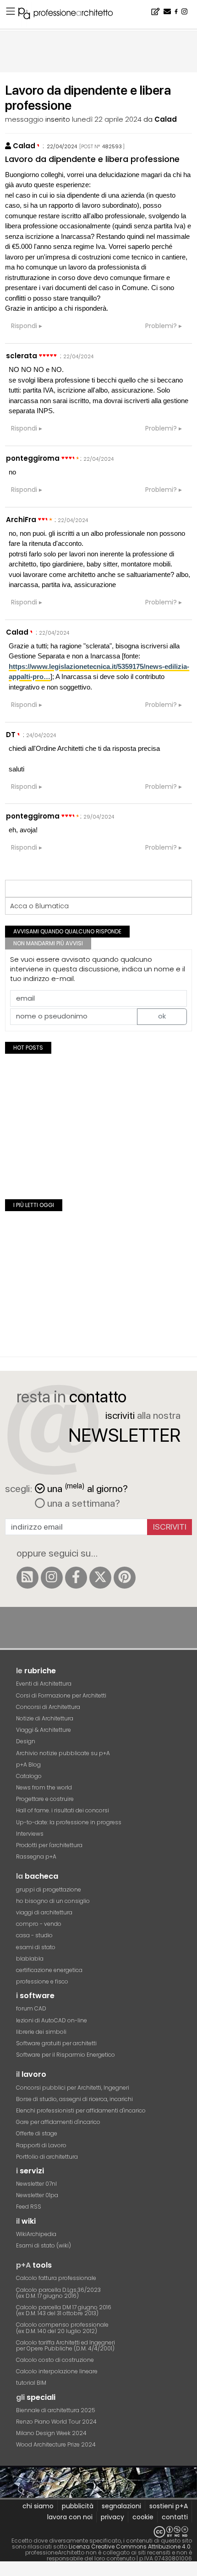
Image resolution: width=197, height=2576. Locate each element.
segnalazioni (121, 2506)
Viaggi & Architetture (44, 1730)
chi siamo (38, 2506)
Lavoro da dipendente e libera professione (92, 159)
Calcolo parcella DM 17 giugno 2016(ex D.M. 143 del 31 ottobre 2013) (64, 2310)
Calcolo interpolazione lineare (57, 2371)
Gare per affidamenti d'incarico (58, 2122)
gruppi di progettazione (49, 1889)
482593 (112, 146)
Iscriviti (170, 1527)
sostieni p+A (169, 2506)
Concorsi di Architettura (48, 1707)
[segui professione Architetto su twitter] (100, 1578)
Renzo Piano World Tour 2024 (56, 2422)
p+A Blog (28, 1765)
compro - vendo (39, 1924)
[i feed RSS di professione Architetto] (27, 1578)
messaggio (24, 119)
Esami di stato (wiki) (44, 2245)
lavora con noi (70, 2517)
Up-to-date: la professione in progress (69, 1822)
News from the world (44, 1787)
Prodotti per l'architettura (49, 1845)
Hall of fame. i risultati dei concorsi (63, 1810)
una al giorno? (88, 1488)
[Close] (6, 2572)
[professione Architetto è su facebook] (76, 1578)
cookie (143, 2517)
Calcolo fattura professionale (56, 2278)
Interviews (30, 1834)
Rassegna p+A (36, 1857)
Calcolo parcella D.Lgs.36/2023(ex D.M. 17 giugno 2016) (58, 2293)
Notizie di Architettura (45, 1718)
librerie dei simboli (41, 2032)
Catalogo (29, 1776)
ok (162, 1016)
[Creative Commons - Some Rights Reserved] (98, 2532)
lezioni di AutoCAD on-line (52, 2020)
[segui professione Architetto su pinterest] (125, 1578)
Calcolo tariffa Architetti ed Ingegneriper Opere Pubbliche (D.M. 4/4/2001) (66, 2345)
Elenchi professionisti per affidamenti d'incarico (81, 2110)
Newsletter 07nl (36, 2184)
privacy (112, 2517)
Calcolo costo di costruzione (55, 2360)
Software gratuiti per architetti (56, 2043)
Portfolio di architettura (47, 2157)
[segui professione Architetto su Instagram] (52, 1578)
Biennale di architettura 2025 (56, 2410)
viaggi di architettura (44, 1912)
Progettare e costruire (45, 1799)
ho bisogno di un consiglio (53, 1901)
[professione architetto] (71, 15)
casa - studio (34, 1935)
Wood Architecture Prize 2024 (56, 2444)
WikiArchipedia (36, 2234)
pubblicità (78, 2506)
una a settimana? (82, 1503)
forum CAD (31, 2008)
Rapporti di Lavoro (41, 2145)
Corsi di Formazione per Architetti (61, 1695)
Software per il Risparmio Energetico (66, 2055)
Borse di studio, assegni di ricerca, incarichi (74, 2099)
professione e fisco (42, 1981)
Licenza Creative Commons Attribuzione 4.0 (130, 2546)
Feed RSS (29, 2207)
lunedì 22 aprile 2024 (107, 119)
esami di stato (36, 1947)
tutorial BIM (31, 2383)
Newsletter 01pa (37, 2195)
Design (26, 1741)
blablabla (30, 1959)
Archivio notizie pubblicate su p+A (63, 1753)
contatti (175, 2517)
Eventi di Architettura (44, 1684)
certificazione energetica (49, 1970)
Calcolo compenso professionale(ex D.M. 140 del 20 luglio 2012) (62, 2328)
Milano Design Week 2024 (51, 2433)
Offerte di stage (37, 2133)
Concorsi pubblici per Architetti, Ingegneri (73, 2088)
